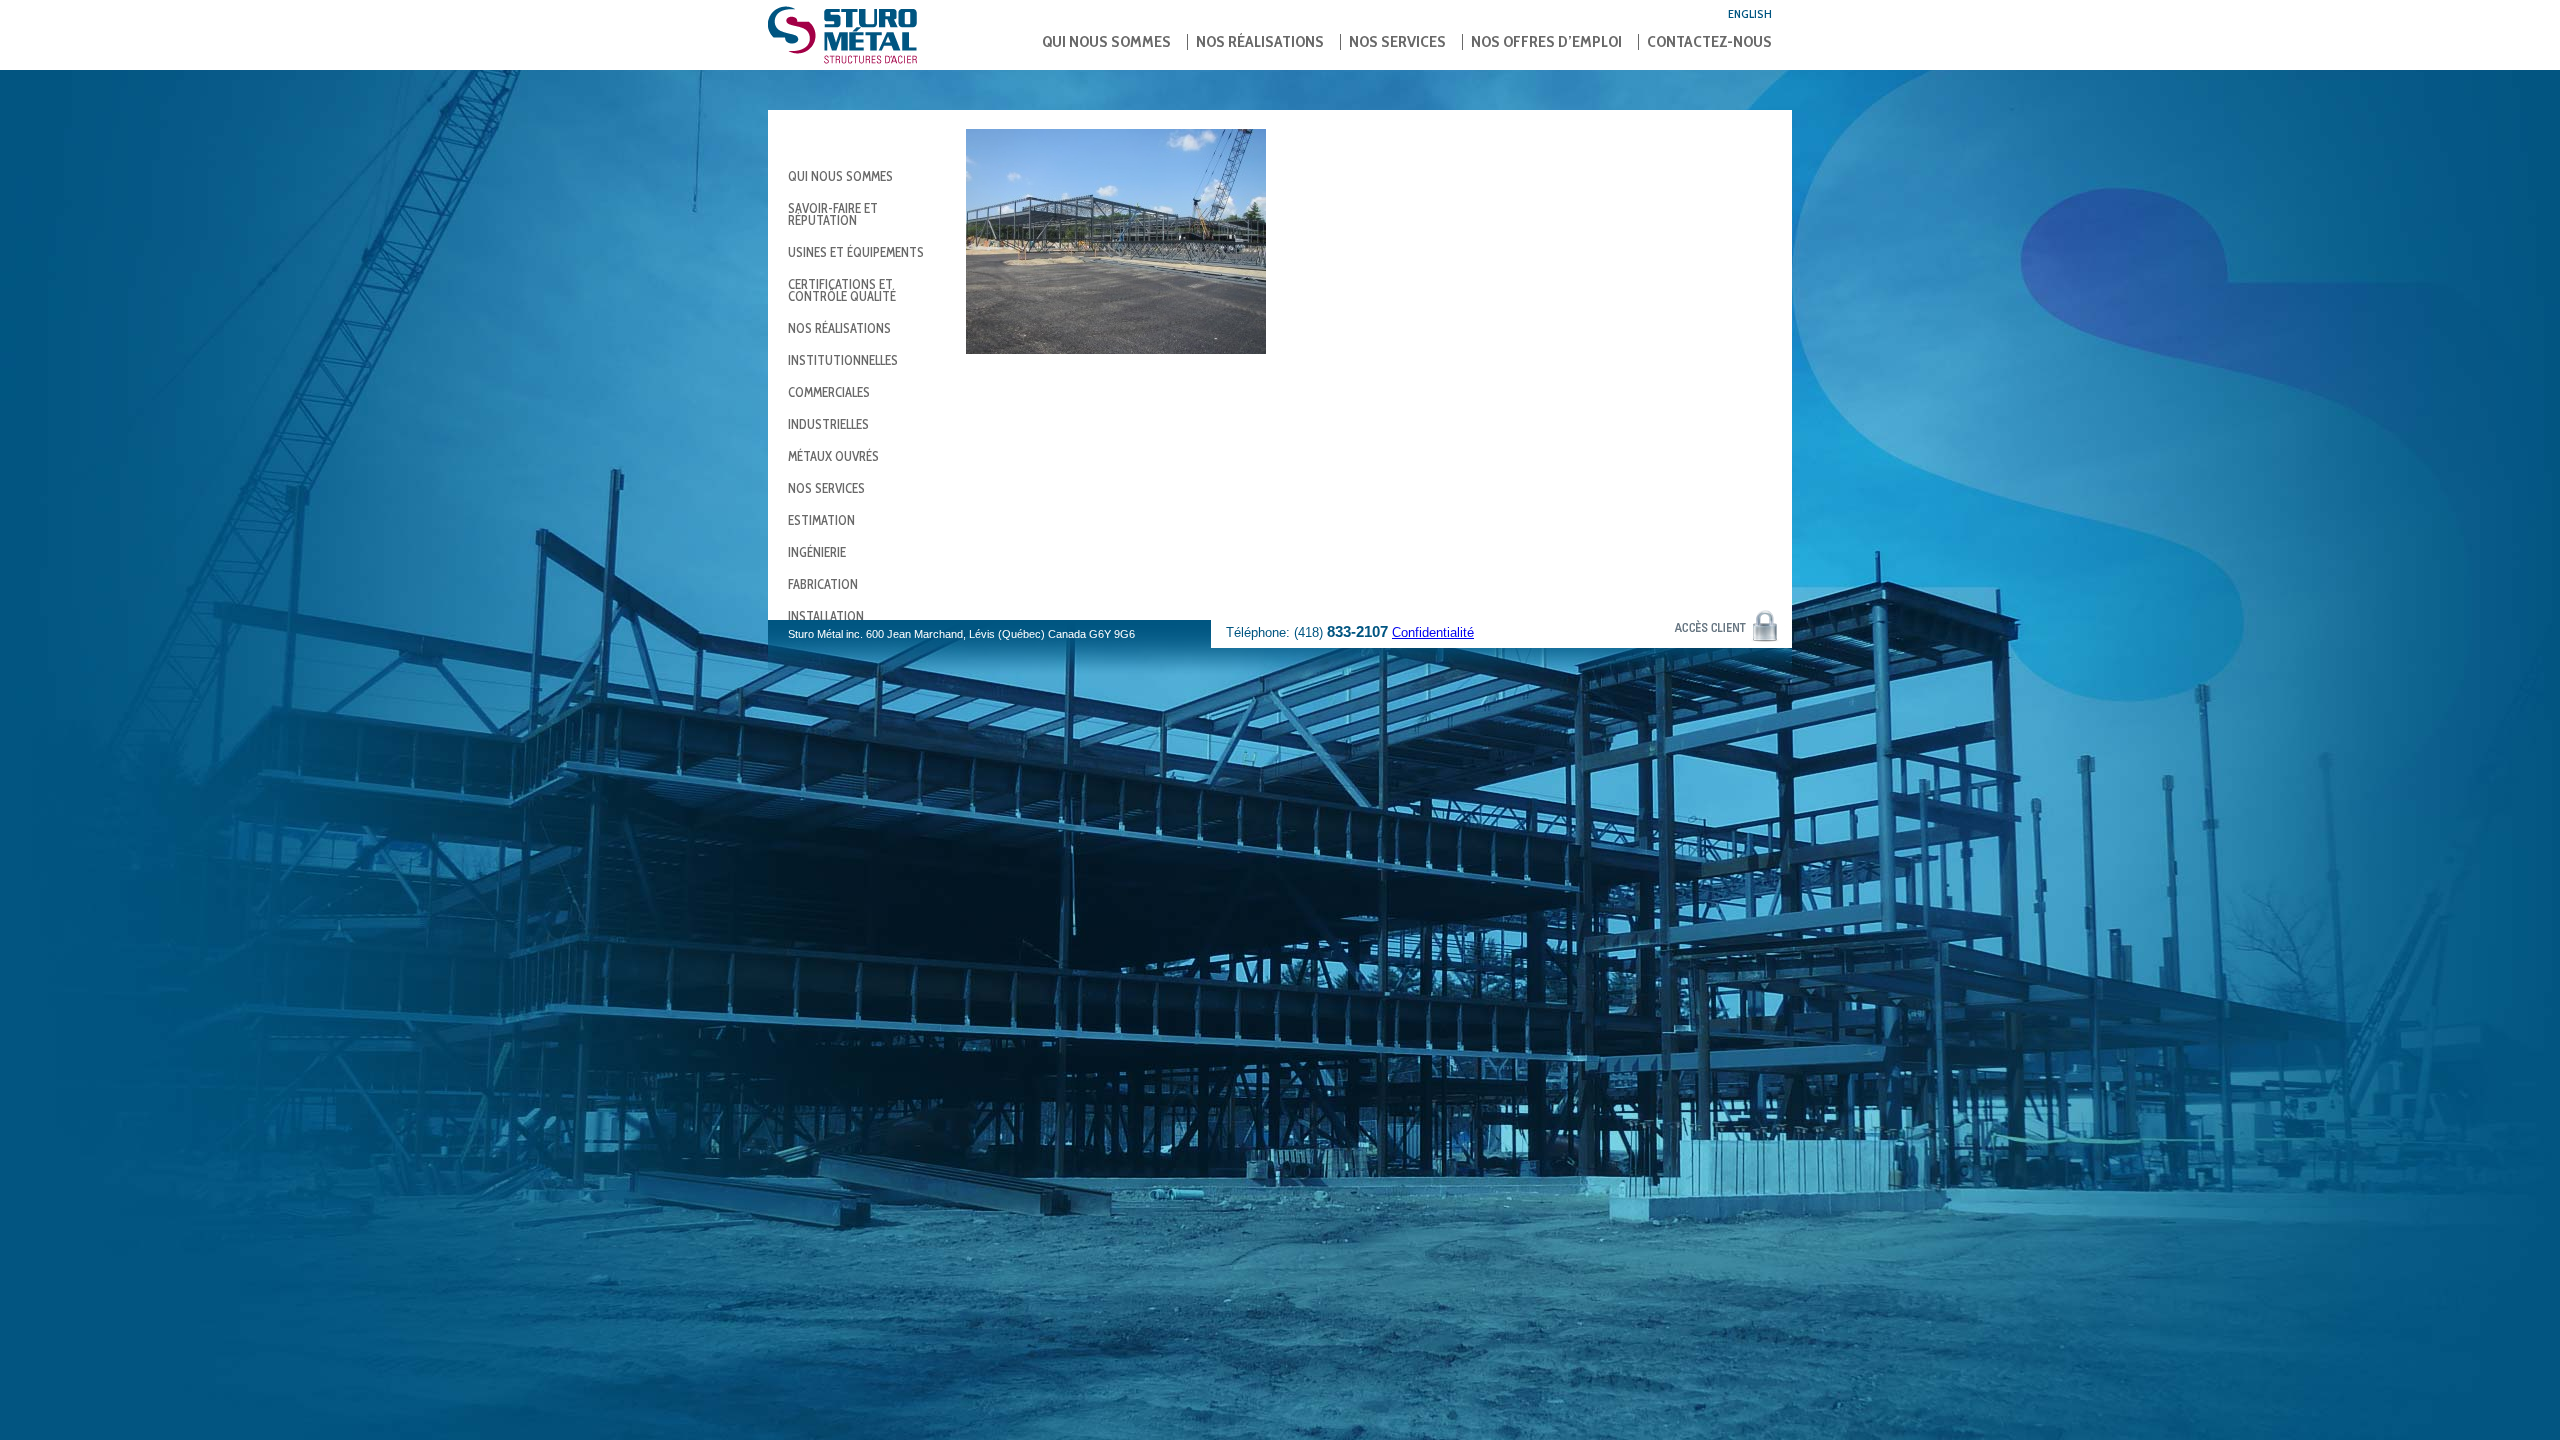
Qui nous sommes (1106, 42)
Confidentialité (1433, 632)
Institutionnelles (843, 360)
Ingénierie (817, 552)
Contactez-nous (1709, 42)
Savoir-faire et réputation (833, 214)
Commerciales (829, 392)
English (1750, 13)
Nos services (1397, 42)
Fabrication (823, 584)
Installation (826, 616)
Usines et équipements (856, 252)
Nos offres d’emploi (1546, 42)
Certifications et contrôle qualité (842, 290)
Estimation (821, 520)
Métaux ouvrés (833, 456)
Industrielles (828, 424)
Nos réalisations (1260, 42)
